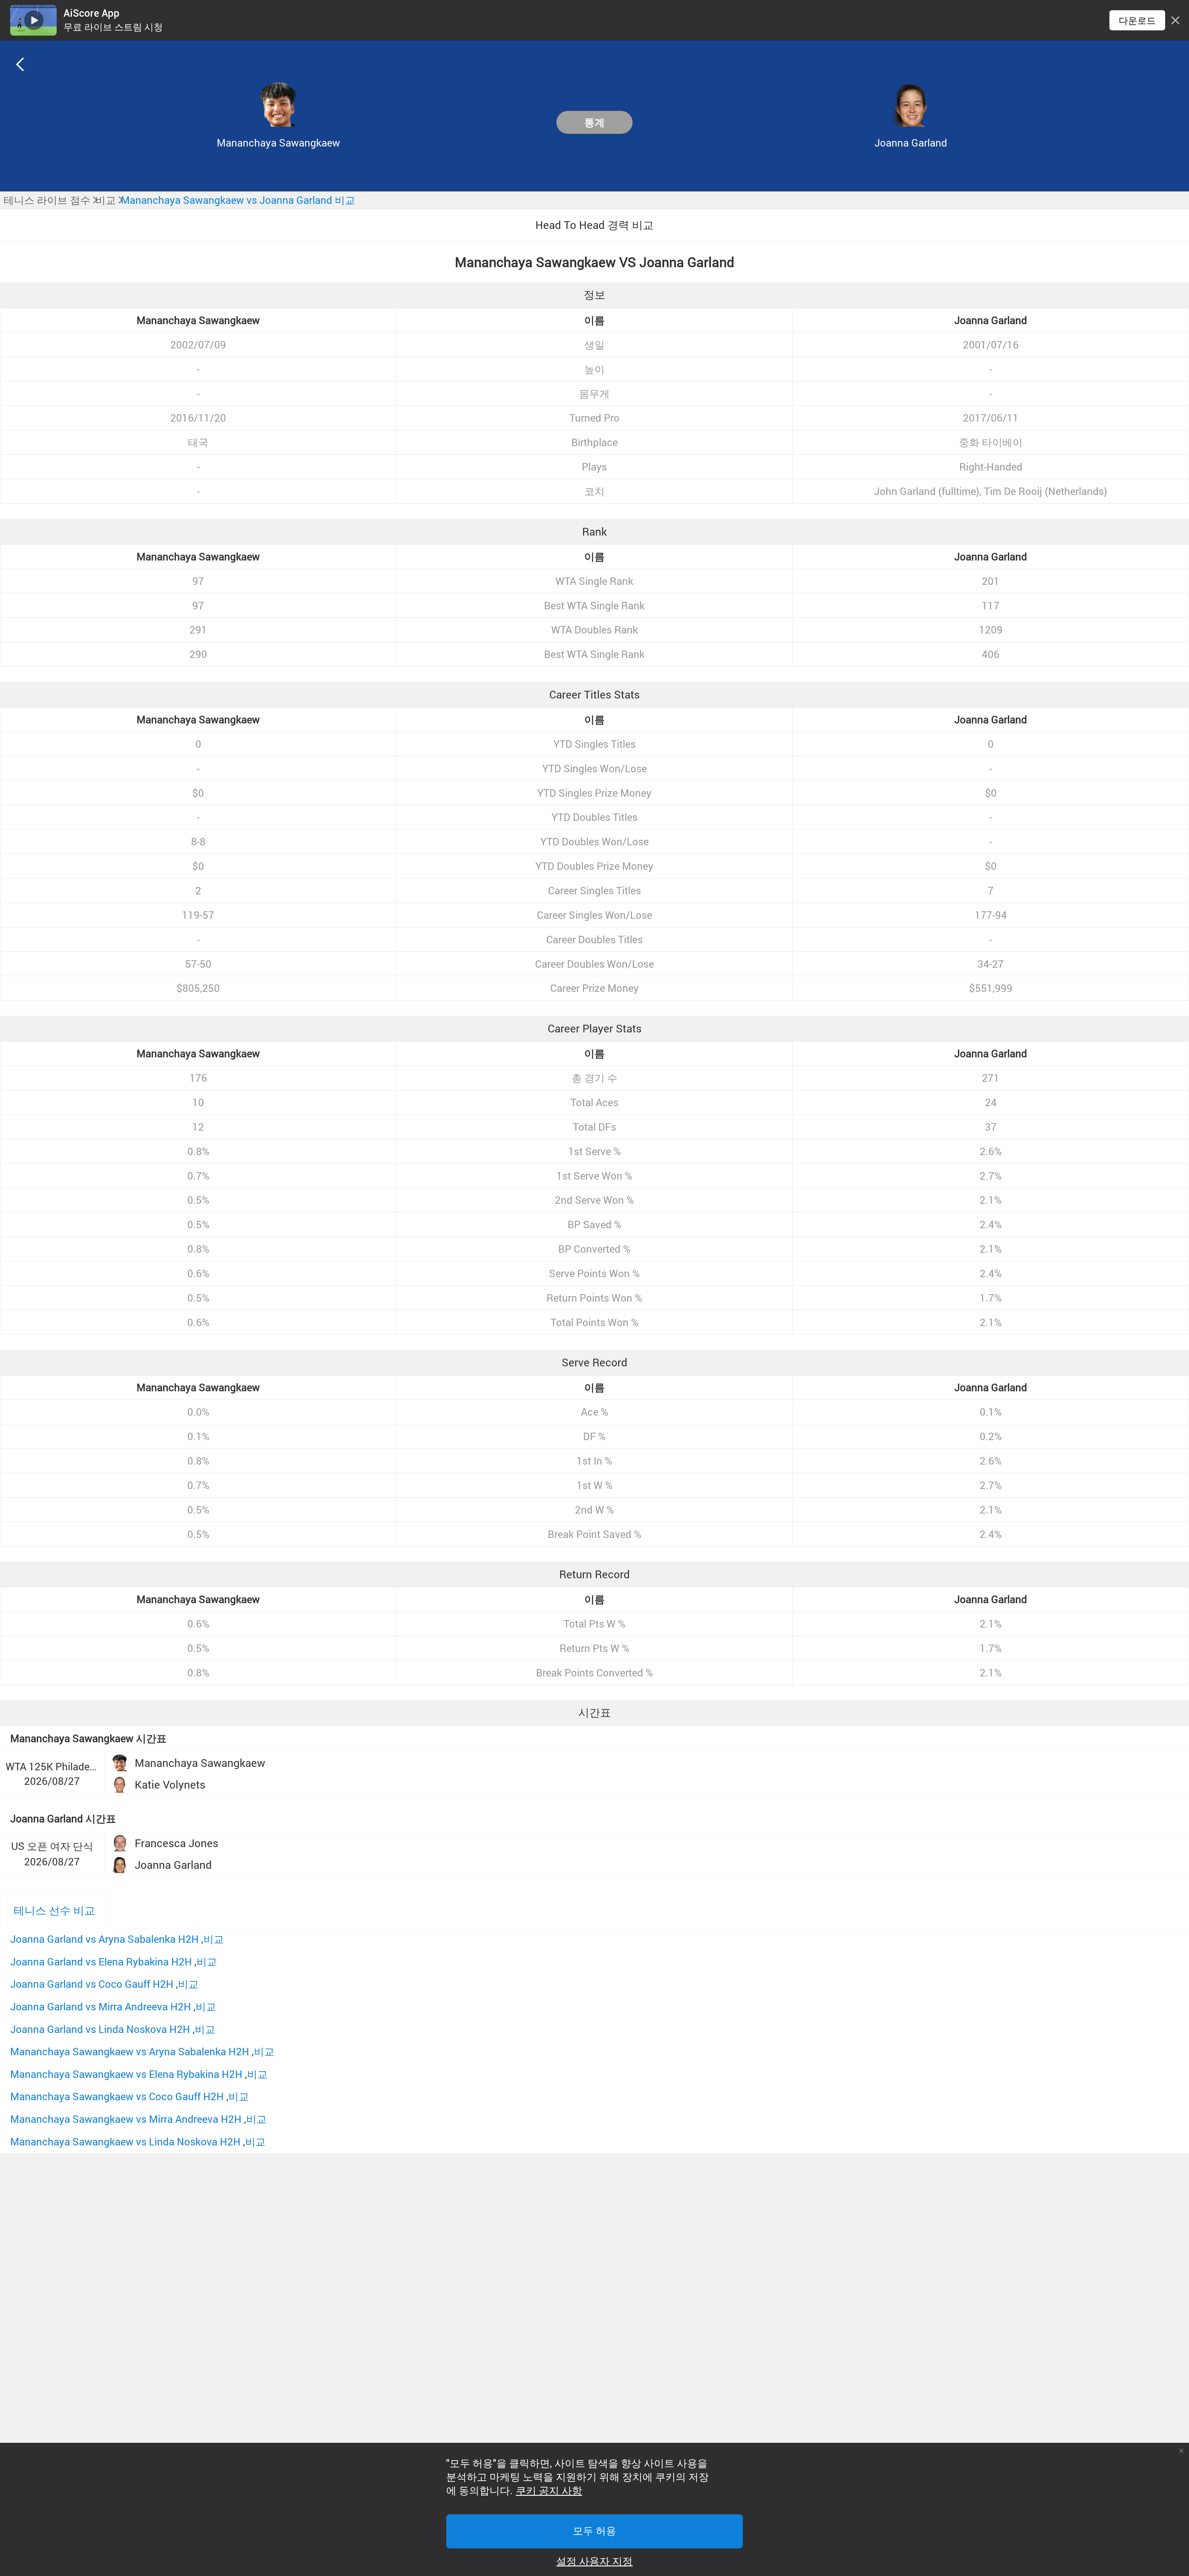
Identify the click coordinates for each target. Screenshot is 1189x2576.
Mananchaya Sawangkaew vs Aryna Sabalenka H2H (130, 2051)
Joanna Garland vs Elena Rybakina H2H (101, 1962)
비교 (214, 1939)
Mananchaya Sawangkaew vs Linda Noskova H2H (125, 2142)
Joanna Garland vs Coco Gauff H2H (92, 1984)
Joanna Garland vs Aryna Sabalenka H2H (105, 1939)
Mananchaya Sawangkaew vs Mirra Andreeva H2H (126, 2119)
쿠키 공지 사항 (549, 2491)
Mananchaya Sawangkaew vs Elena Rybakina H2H (126, 2074)
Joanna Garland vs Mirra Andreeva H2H (101, 2006)
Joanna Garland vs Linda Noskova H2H (100, 2029)
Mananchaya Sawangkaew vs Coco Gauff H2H (117, 2096)
